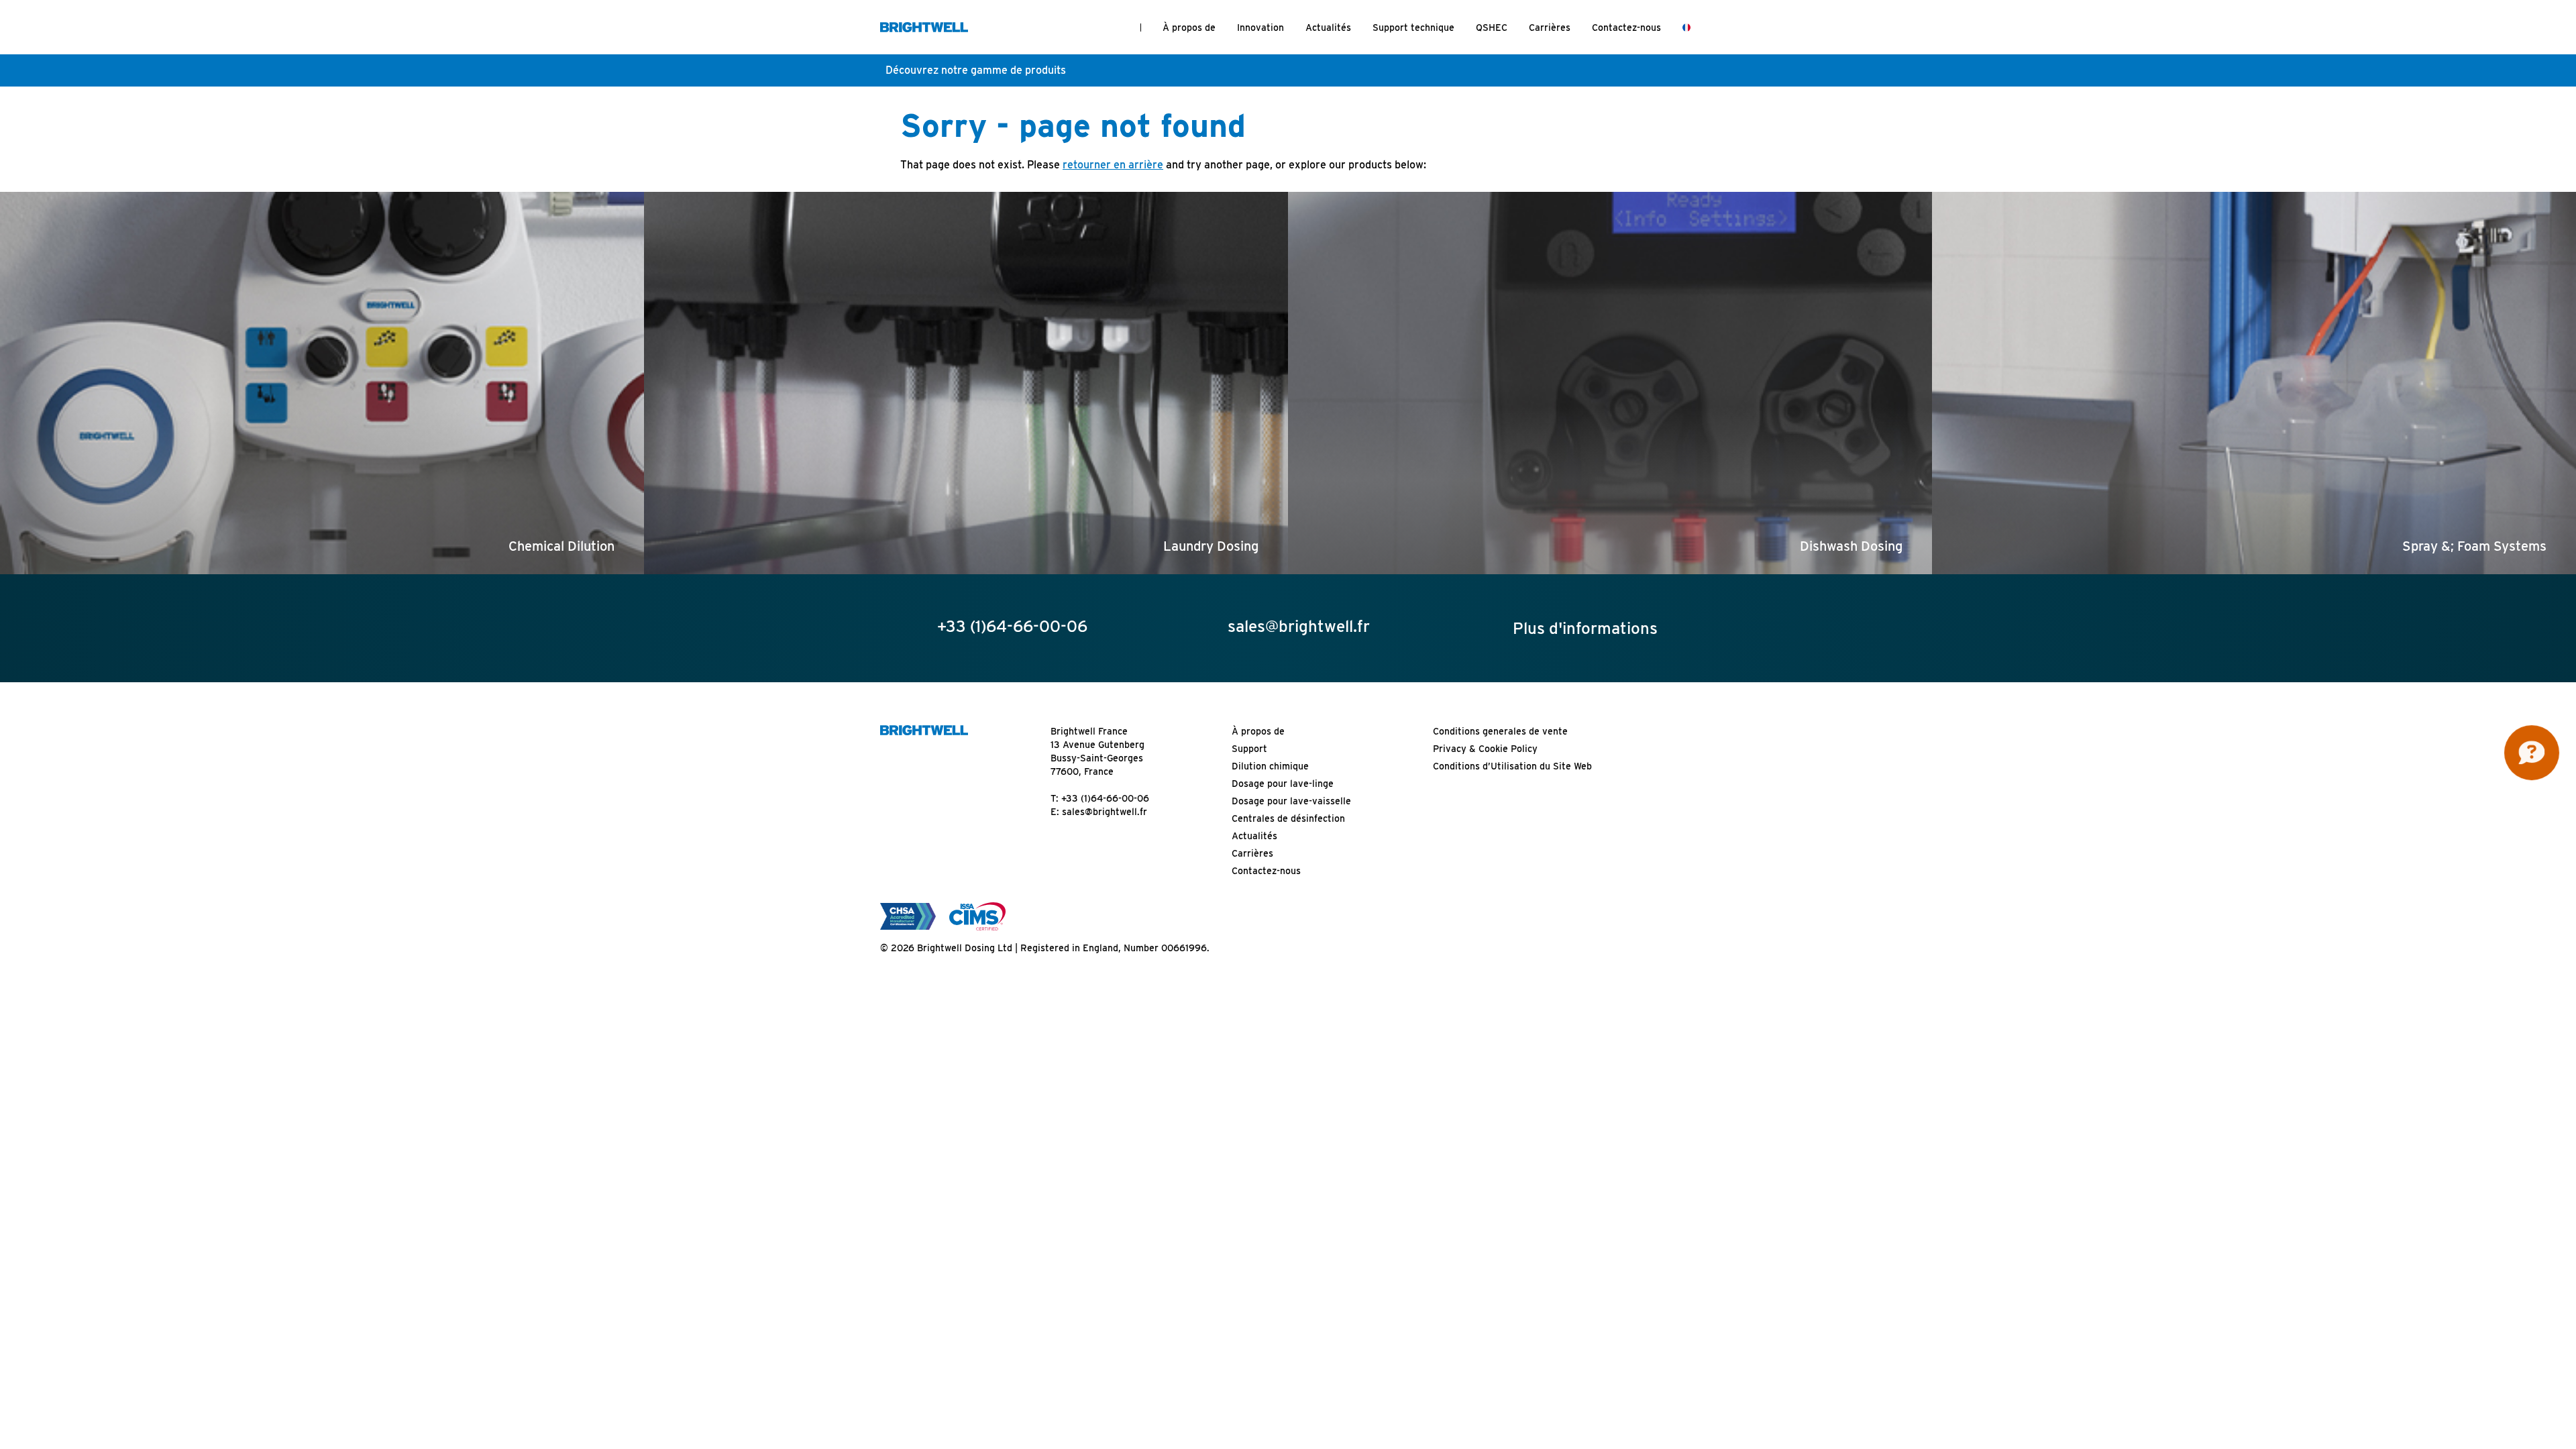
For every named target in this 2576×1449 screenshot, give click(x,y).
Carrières (1550, 28)
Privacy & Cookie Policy (1485, 749)
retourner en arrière (1113, 165)
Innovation (1260, 28)
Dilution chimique (1270, 766)
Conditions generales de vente (1500, 731)
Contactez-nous (1626, 28)
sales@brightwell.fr (1105, 812)
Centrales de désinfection (1288, 818)
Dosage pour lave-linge (1283, 784)
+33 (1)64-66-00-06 (1105, 798)
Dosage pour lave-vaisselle (1291, 801)
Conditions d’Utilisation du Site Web (1512, 766)
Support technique (1413, 28)
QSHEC (1492, 28)
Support (1249, 749)
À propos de (1189, 28)
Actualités (1328, 28)
